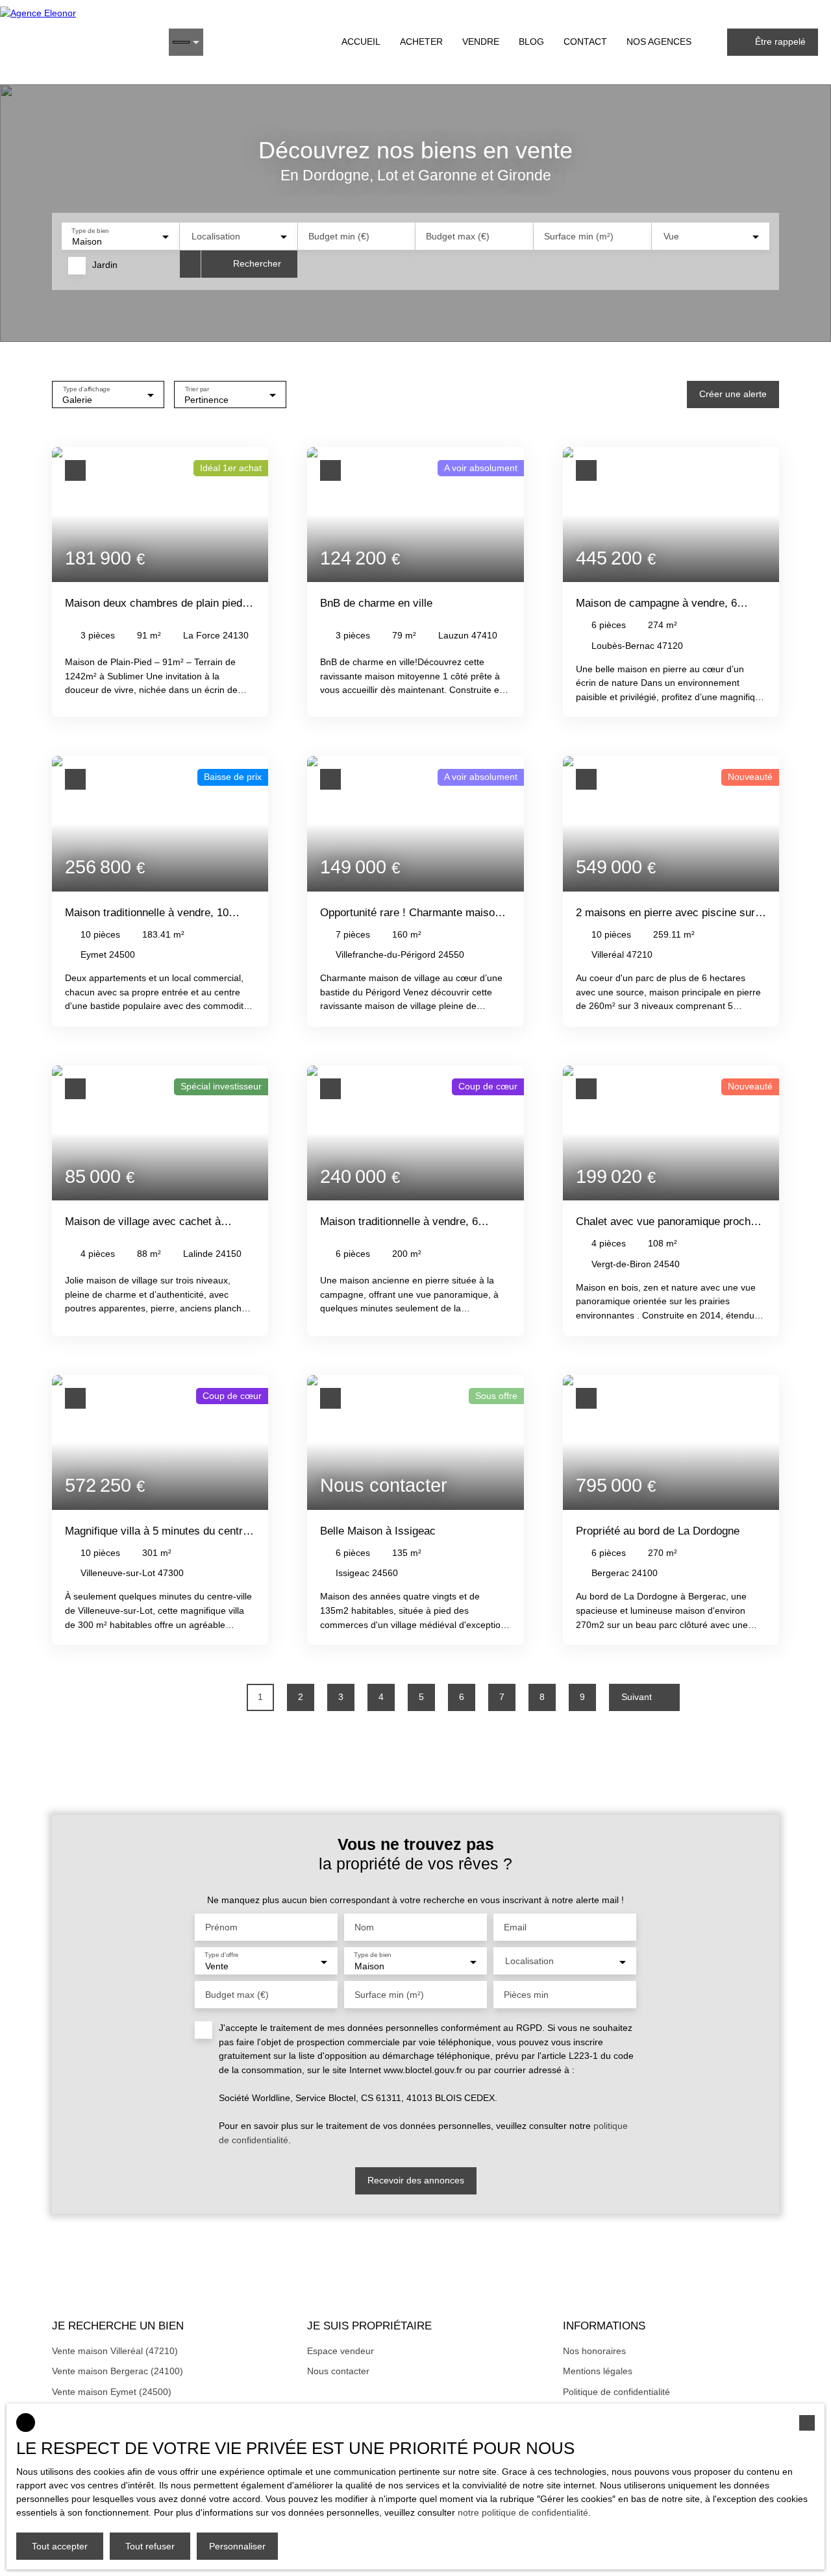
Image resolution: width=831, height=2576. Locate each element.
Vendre (481, 42)
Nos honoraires (594, 2351)
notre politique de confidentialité (523, 2512)
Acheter (421, 42)
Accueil (361, 42)
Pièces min (526, 1995)
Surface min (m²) (579, 236)
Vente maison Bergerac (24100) (118, 2371)
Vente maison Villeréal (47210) (115, 2351)
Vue (671, 236)
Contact (585, 42)
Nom (364, 1927)
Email (515, 1927)
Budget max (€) (458, 236)
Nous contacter (338, 2371)
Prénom (221, 1927)
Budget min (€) (339, 236)
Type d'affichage (87, 388)
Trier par (197, 388)
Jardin (105, 265)
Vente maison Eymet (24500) (112, 2392)
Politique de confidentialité (616, 2392)
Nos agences (659, 42)
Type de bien (90, 230)
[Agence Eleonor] (78, 42)
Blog (531, 42)
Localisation (216, 236)
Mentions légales (598, 2371)
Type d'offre (222, 1955)
